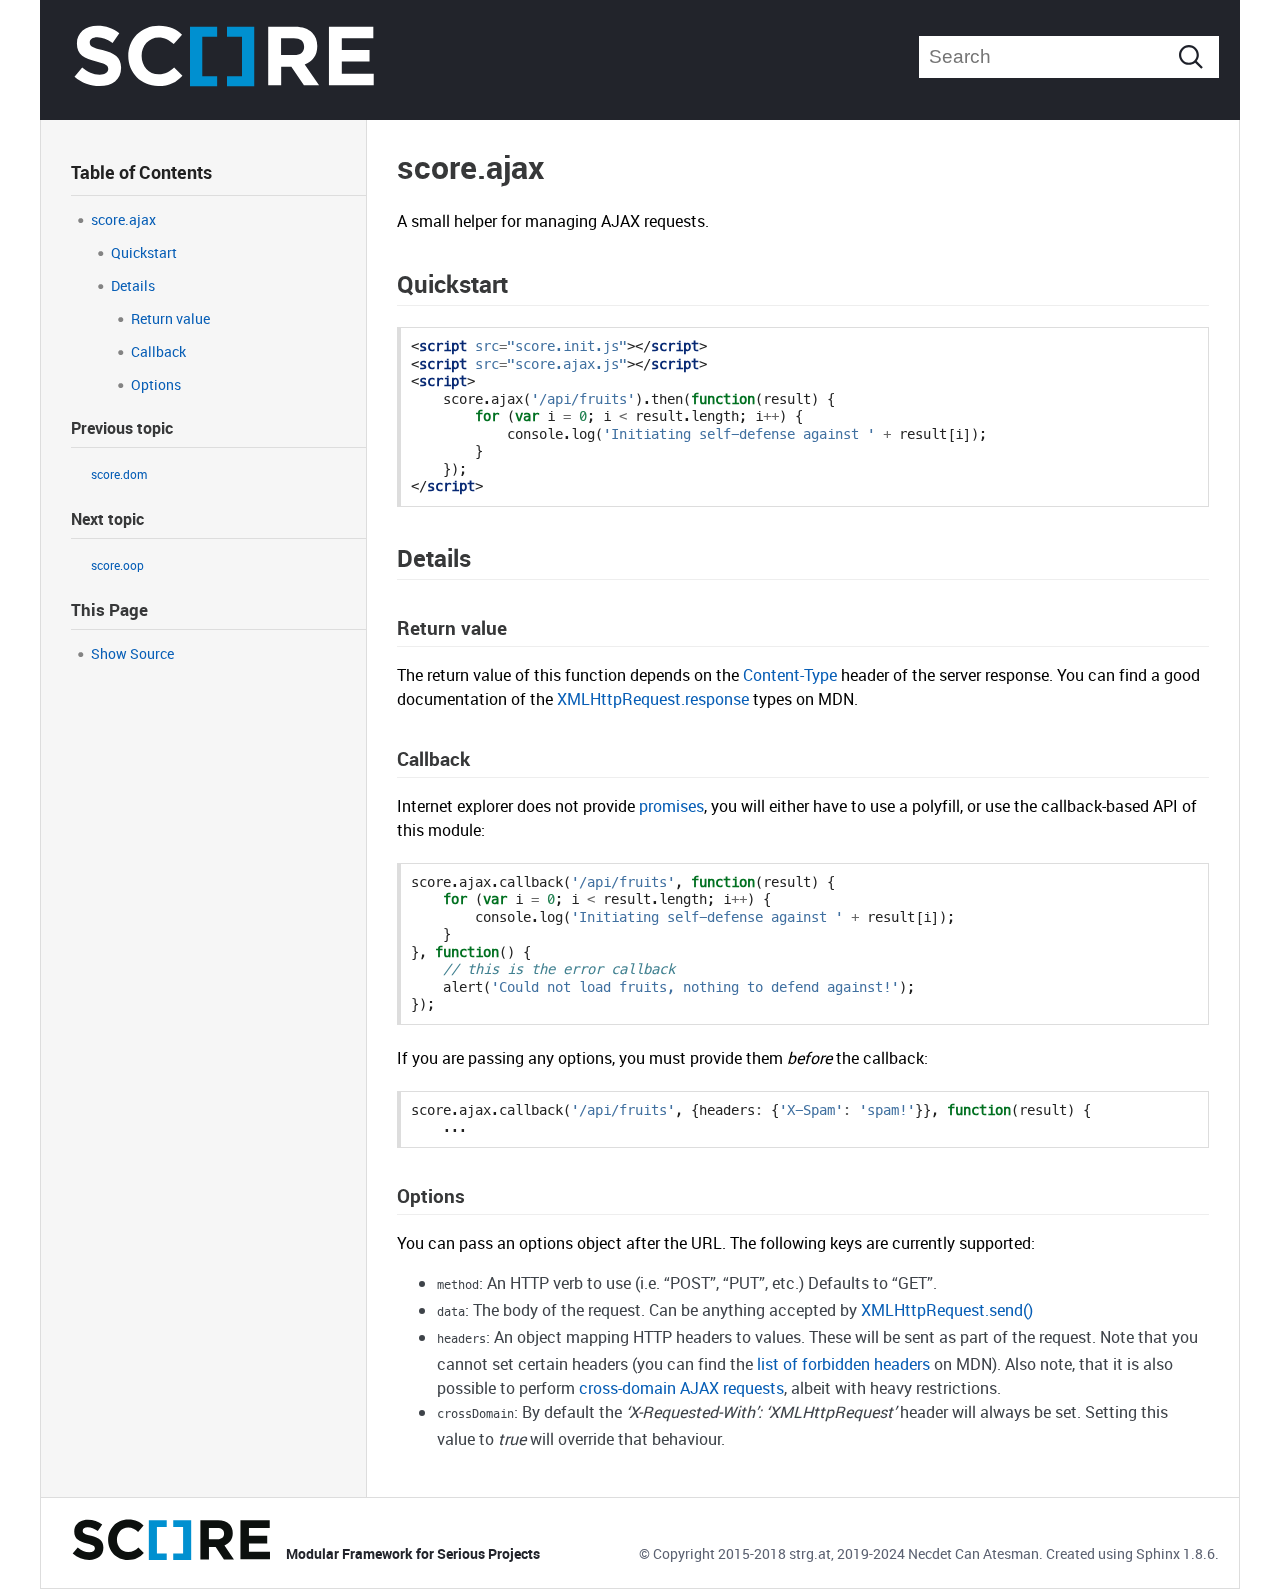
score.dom (119, 474)
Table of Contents (141, 172)
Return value (170, 318)
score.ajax (123, 219)
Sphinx (1158, 1553)
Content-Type (790, 675)
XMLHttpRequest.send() (947, 1310)
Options (156, 384)
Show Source (132, 653)
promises (671, 806)
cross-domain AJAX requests (681, 1388)
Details (133, 285)
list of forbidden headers (843, 1364)
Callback (158, 351)
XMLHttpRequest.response (653, 699)
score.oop (117, 565)
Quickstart (144, 252)
